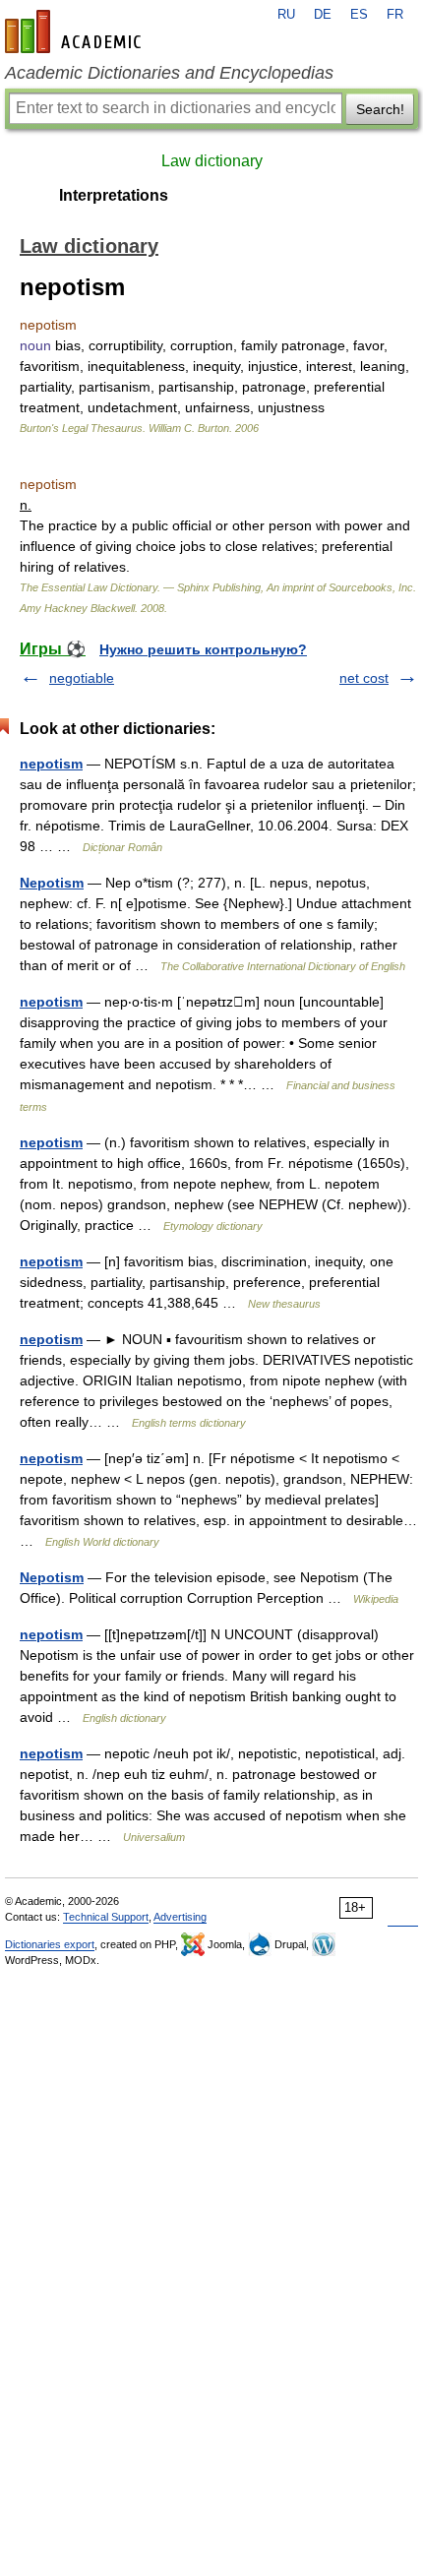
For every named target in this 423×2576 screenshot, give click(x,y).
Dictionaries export (50, 1944)
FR (395, 15)
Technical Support (106, 1917)
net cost (364, 678)
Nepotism (52, 883)
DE (323, 15)
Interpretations (114, 195)
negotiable (82, 678)
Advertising (180, 1917)
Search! (380, 109)
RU (286, 15)
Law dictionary (212, 161)
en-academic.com (76, 31)
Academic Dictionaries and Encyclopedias (169, 73)
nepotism (51, 764)
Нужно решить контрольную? (203, 649)
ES (359, 15)
